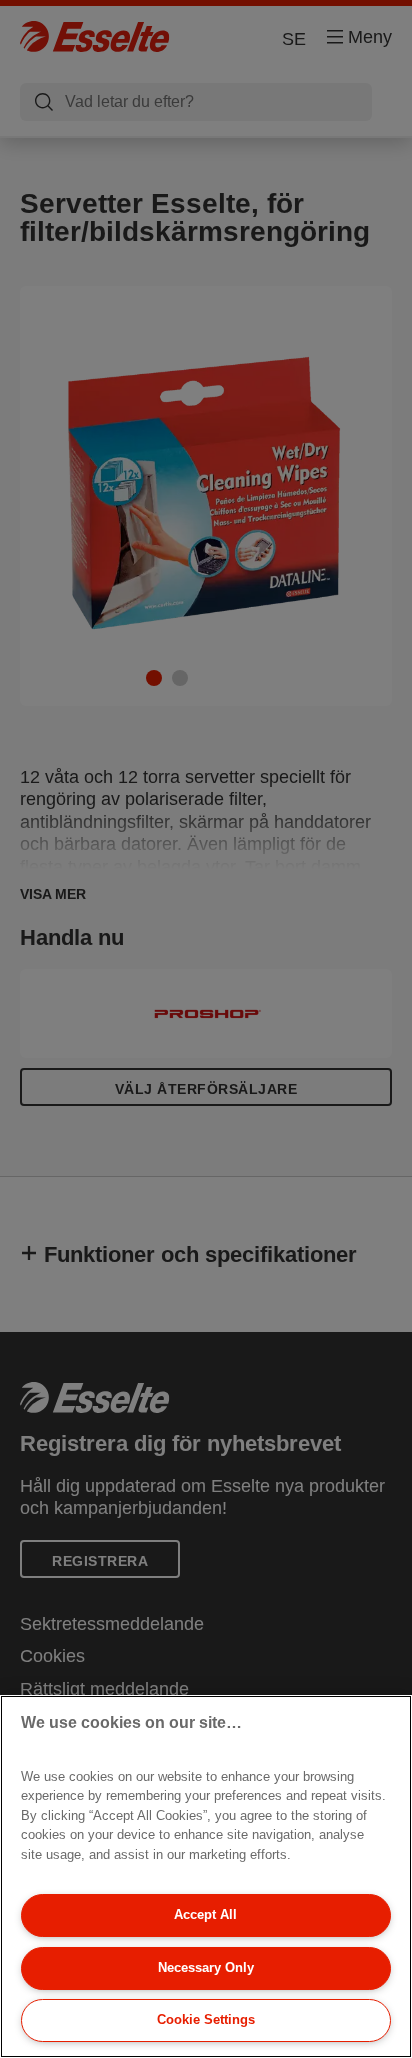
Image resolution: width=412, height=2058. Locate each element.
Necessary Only (206, 1967)
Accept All (205, 1914)
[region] (206, 1876)
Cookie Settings (206, 2019)
